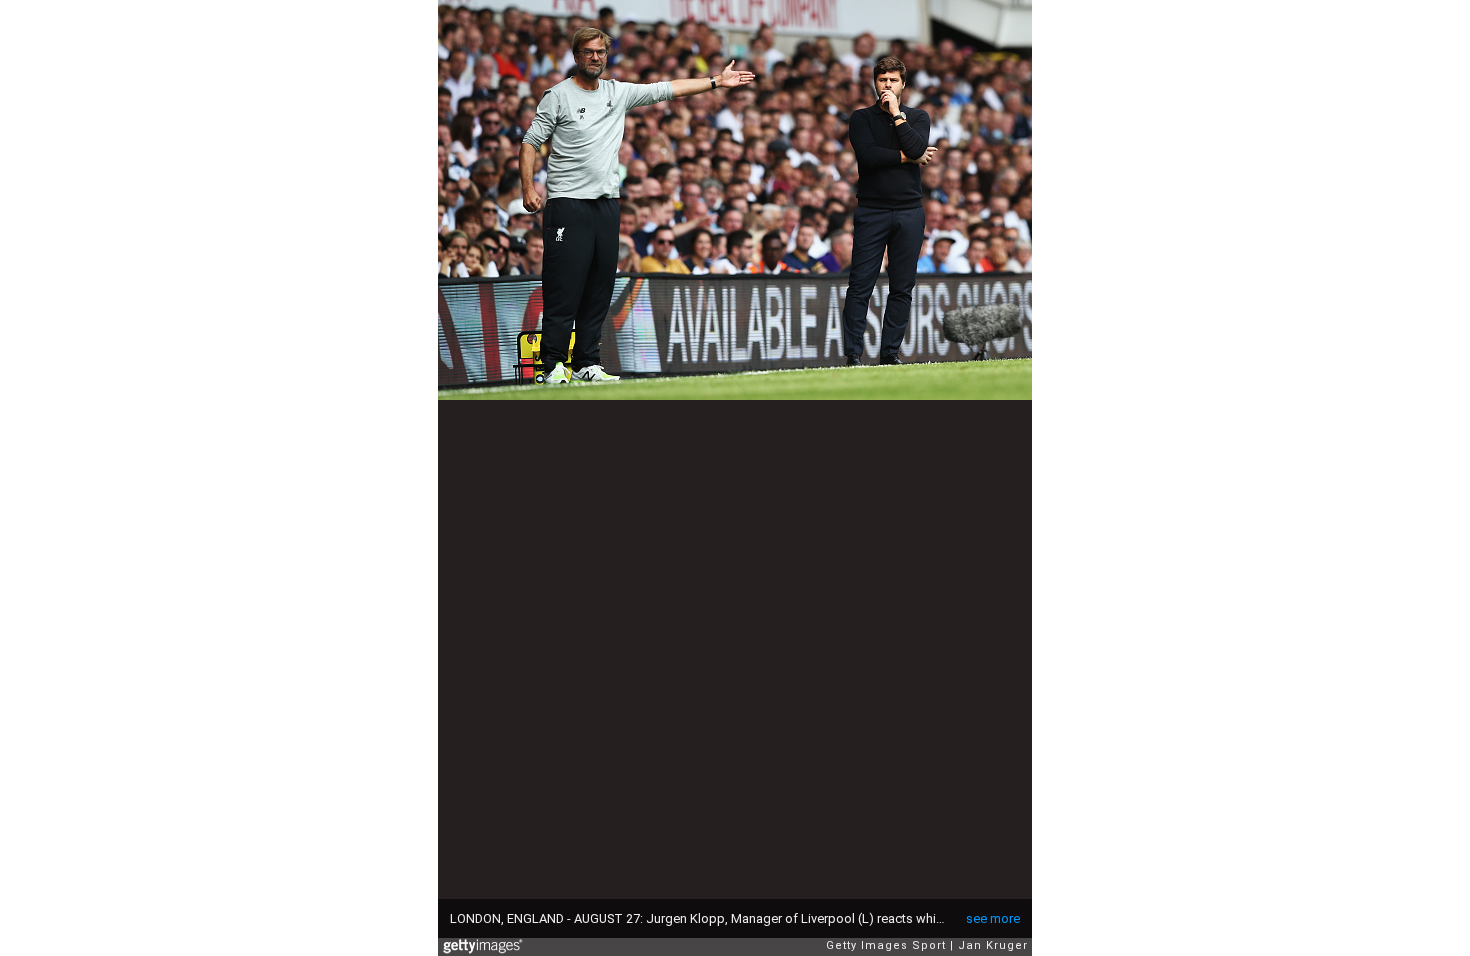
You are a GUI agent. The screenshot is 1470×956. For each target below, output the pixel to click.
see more (993, 918)
